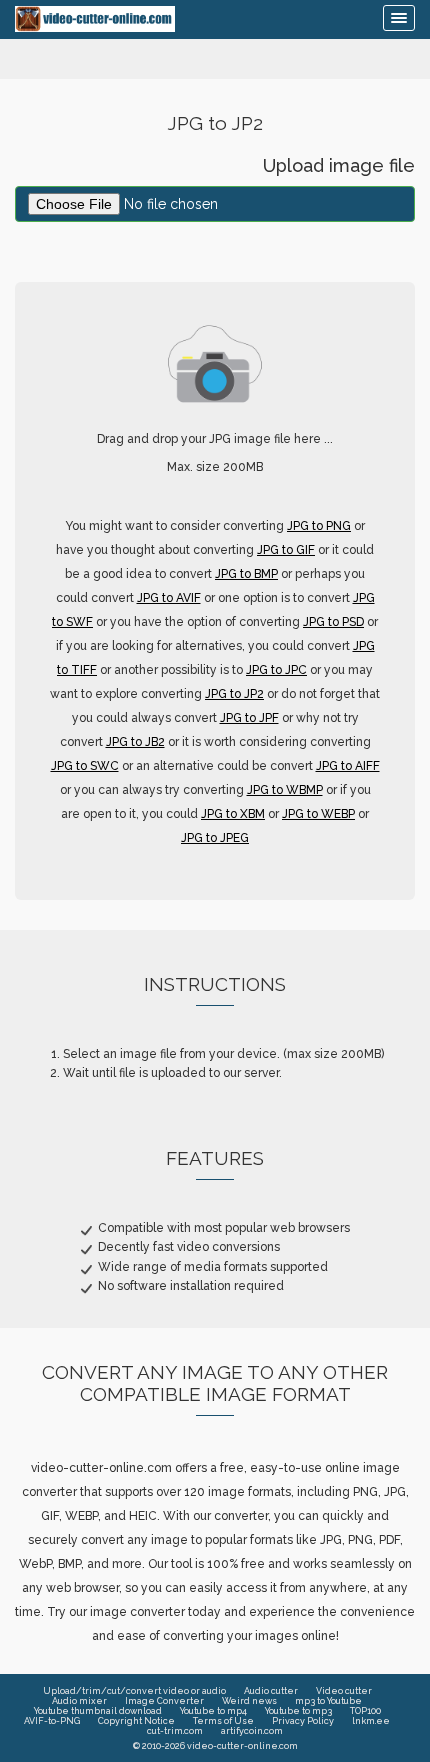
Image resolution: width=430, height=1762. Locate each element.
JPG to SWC (85, 766)
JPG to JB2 (135, 742)
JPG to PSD (333, 622)
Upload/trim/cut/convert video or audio (134, 1691)
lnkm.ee (371, 1721)
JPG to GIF (286, 550)
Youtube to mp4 (213, 1711)
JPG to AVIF (169, 598)
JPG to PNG (319, 526)
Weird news (249, 1701)
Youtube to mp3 (298, 1711)
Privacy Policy (303, 1721)
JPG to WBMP (285, 790)
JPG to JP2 (234, 694)
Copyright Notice (136, 1721)
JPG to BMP (246, 574)
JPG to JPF (249, 718)
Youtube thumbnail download (98, 1711)
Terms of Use (223, 1721)
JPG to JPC (276, 670)
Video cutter (344, 1691)
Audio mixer (79, 1701)
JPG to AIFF (348, 766)
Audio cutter (271, 1691)
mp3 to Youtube (328, 1701)
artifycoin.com (252, 1731)
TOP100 (365, 1711)
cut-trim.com (175, 1731)
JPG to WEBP (318, 814)
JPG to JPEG (215, 838)
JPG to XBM (233, 814)
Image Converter (164, 1701)
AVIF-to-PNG (52, 1721)
